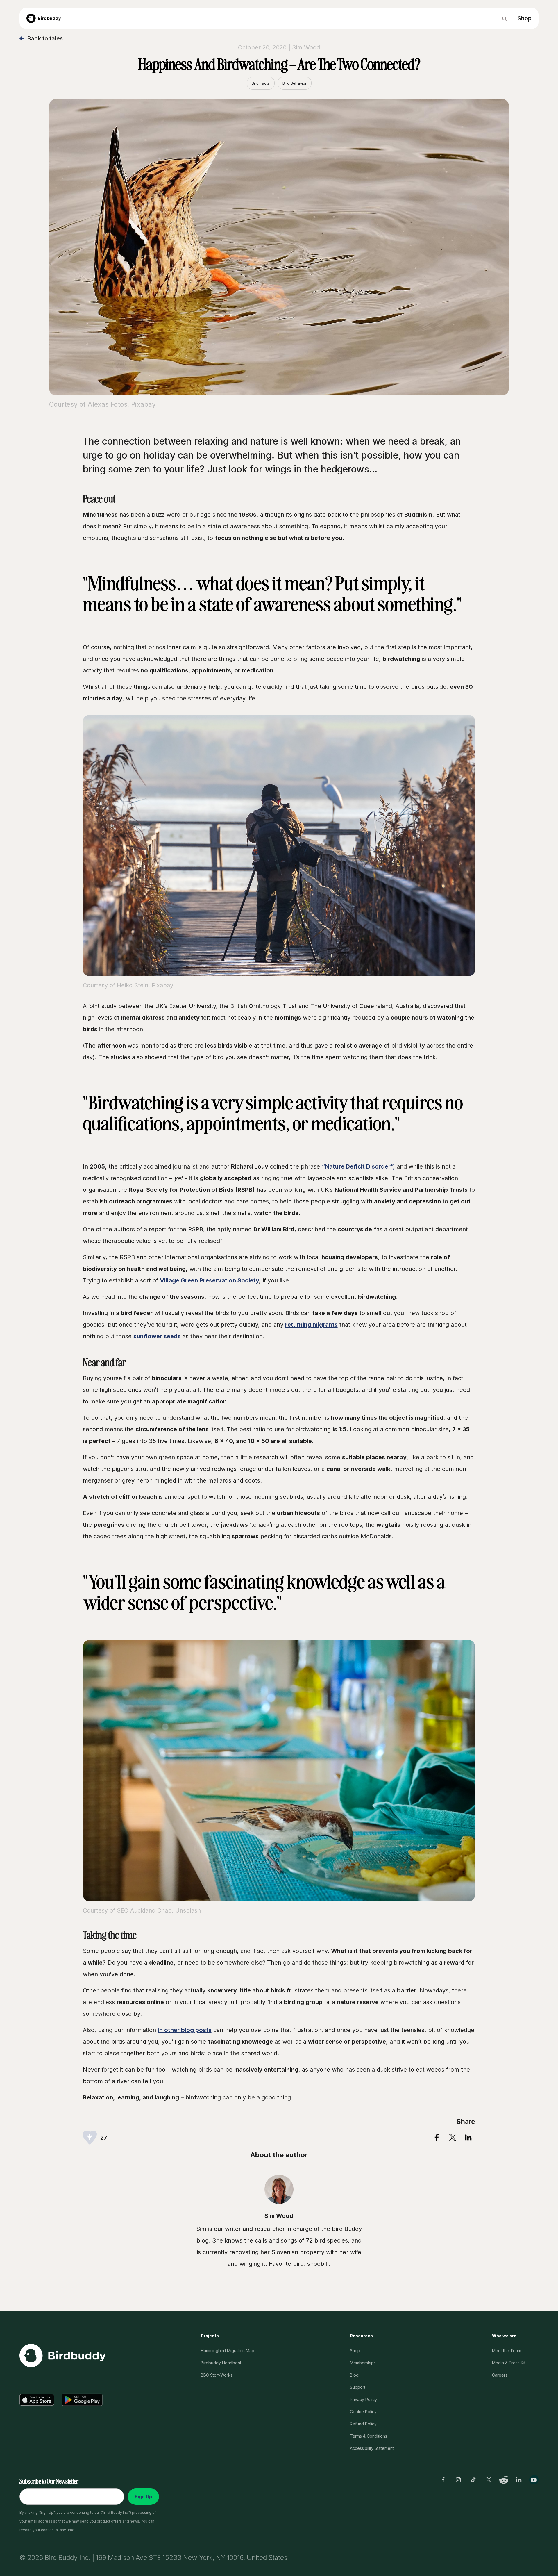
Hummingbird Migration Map (228, 2351)
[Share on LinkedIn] (468, 2138)
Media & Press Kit (509, 2363)
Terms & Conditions (369, 2436)
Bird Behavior (295, 83)
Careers (500, 2375)
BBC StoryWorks (217, 2375)
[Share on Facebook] (437, 2138)
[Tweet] (453, 2138)
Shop (355, 2351)
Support (358, 2387)
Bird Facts (261, 83)
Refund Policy (363, 2424)
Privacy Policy (363, 2399)
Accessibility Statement (372, 2448)
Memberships (363, 2363)
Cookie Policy (363, 2412)
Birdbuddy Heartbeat (221, 2363)
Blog (354, 2375)
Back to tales (45, 38)
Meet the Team (507, 2351)
